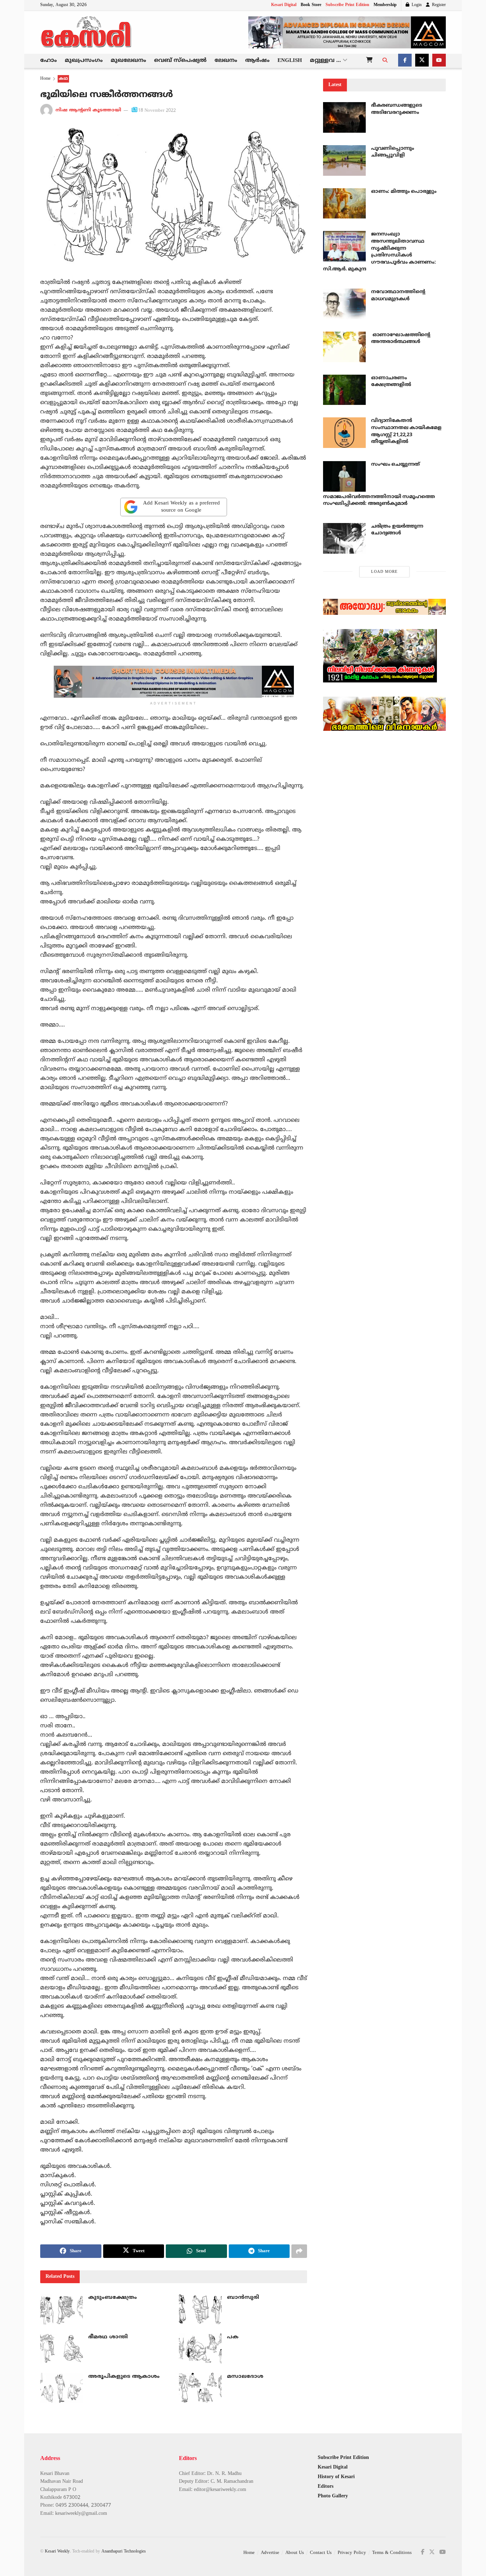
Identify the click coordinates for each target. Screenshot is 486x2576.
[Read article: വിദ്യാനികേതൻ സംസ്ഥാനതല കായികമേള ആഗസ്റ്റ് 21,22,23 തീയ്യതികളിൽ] (344, 433)
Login (416, 5)
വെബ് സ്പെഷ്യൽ (180, 61)
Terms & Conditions (392, 2553)
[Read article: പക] (200, 2349)
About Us (295, 2553)
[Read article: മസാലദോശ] (200, 2388)
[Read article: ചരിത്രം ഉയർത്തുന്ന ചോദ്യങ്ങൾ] (344, 538)
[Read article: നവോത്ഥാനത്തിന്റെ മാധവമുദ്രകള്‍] (344, 304)
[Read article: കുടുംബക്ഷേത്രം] (62, 2309)
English (290, 61)
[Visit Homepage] (86, 32)
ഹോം (49, 61)
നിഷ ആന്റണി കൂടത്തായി (88, 111)
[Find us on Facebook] (405, 61)
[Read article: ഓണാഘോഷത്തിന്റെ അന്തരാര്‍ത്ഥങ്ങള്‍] (344, 347)
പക (233, 2337)
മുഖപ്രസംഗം (84, 61)
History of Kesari (336, 2477)
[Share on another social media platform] (299, 2251)
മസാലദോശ (245, 2377)
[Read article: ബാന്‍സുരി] (200, 2309)
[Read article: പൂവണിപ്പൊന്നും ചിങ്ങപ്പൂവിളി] (344, 160)
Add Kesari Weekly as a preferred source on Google (181, 507)
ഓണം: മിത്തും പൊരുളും (404, 192)
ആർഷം (257, 61)
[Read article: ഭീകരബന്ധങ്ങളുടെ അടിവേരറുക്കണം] (344, 117)
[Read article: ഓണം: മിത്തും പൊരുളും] (344, 204)
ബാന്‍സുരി (243, 2298)
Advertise (270, 2553)
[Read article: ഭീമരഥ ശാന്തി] (62, 2349)
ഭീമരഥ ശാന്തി (108, 2337)
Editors (326, 2487)
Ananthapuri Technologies (124, 2552)
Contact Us (321, 2553)
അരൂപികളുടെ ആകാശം (124, 2377)
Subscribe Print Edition (347, 5)
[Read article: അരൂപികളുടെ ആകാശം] (62, 2388)
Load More (384, 572)
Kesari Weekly (57, 2552)
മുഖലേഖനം (128, 61)
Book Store (311, 5)
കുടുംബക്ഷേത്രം (113, 2298)
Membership (385, 5)
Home (45, 79)
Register (438, 5)
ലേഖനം (226, 61)
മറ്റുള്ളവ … (325, 61)
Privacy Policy (352, 2553)
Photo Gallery (333, 2496)
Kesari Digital (284, 5)
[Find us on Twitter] (422, 61)
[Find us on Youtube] (439, 61)
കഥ (63, 79)
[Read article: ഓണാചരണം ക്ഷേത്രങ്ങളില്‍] (344, 390)
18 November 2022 (157, 111)
